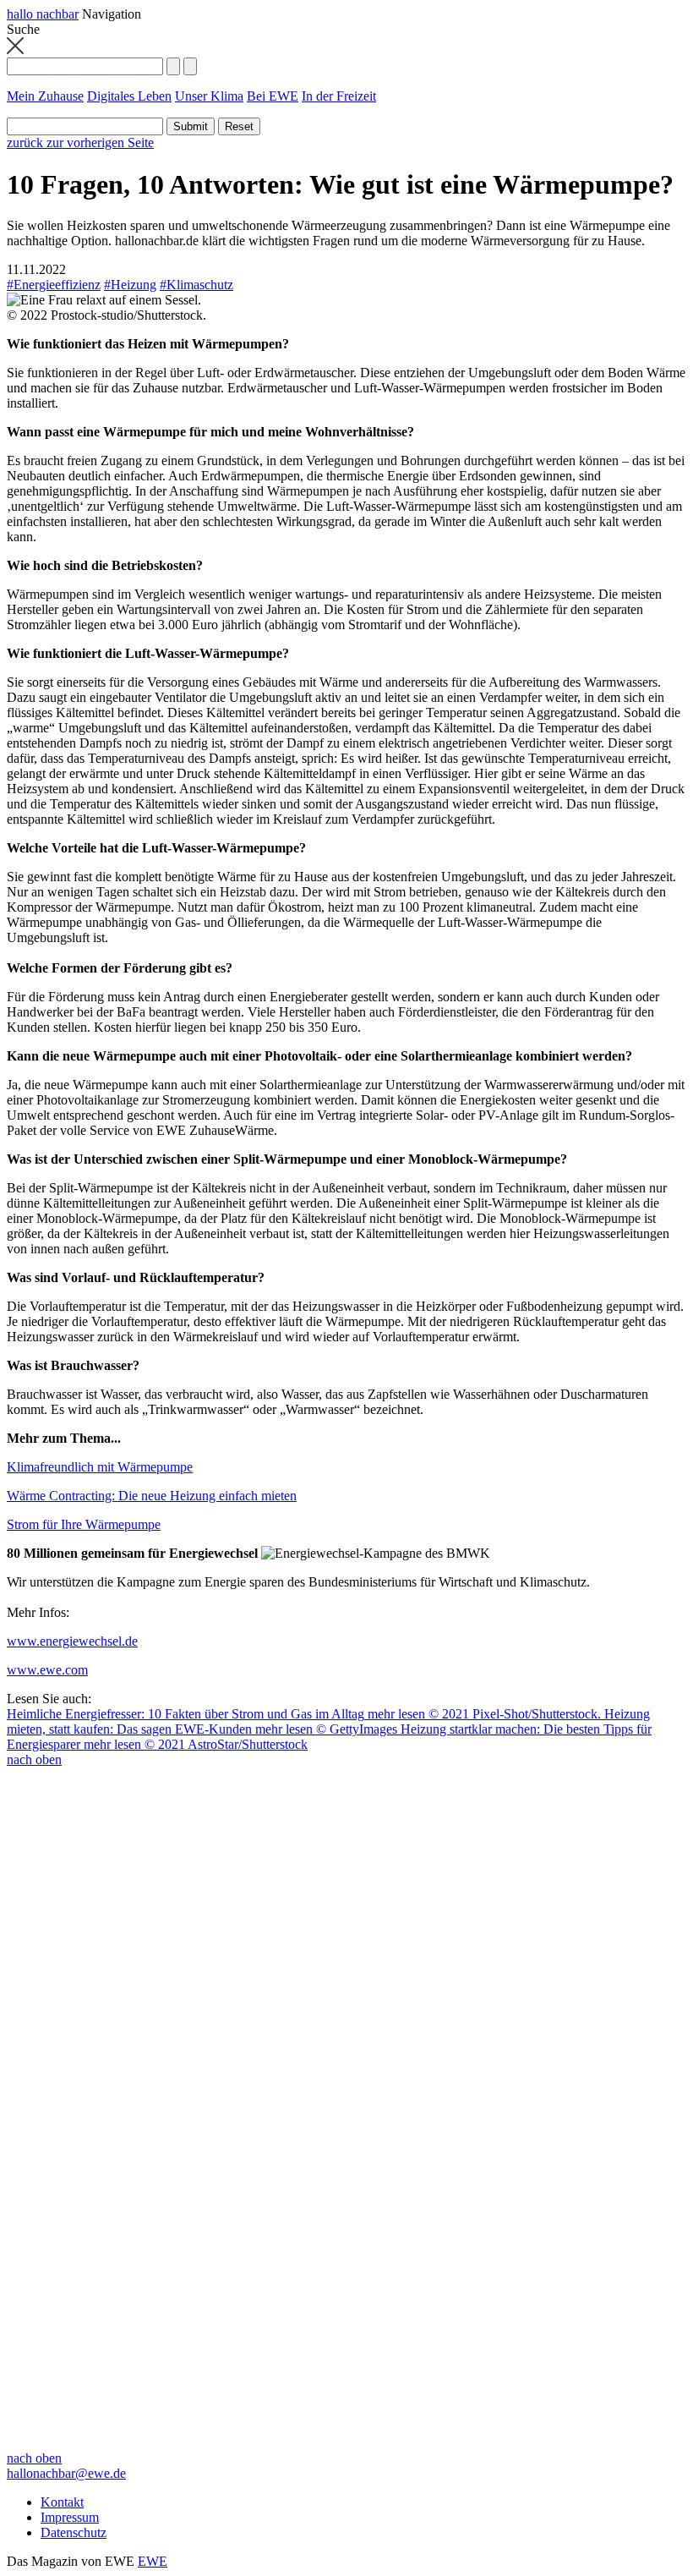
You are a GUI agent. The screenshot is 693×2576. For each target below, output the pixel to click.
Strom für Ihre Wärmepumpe (84, 1524)
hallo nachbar (43, 14)
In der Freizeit (339, 96)
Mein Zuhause (45, 96)
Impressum (70, 2517)
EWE (153, 2561)
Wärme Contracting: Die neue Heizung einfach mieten (152, 1496)
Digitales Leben (129, 96)
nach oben (34, 1759)
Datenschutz (74, 2532)
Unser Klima (209, 96)
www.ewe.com (47, 1670)
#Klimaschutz (196, 285)
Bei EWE (273, 96)
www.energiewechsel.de (72, 1641)
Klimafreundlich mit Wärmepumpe (100, 1467)
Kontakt (62, 2502)
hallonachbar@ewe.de (66, 2473)
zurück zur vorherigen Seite (80, 143)
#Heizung (130, 285)
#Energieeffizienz (54, 285)
